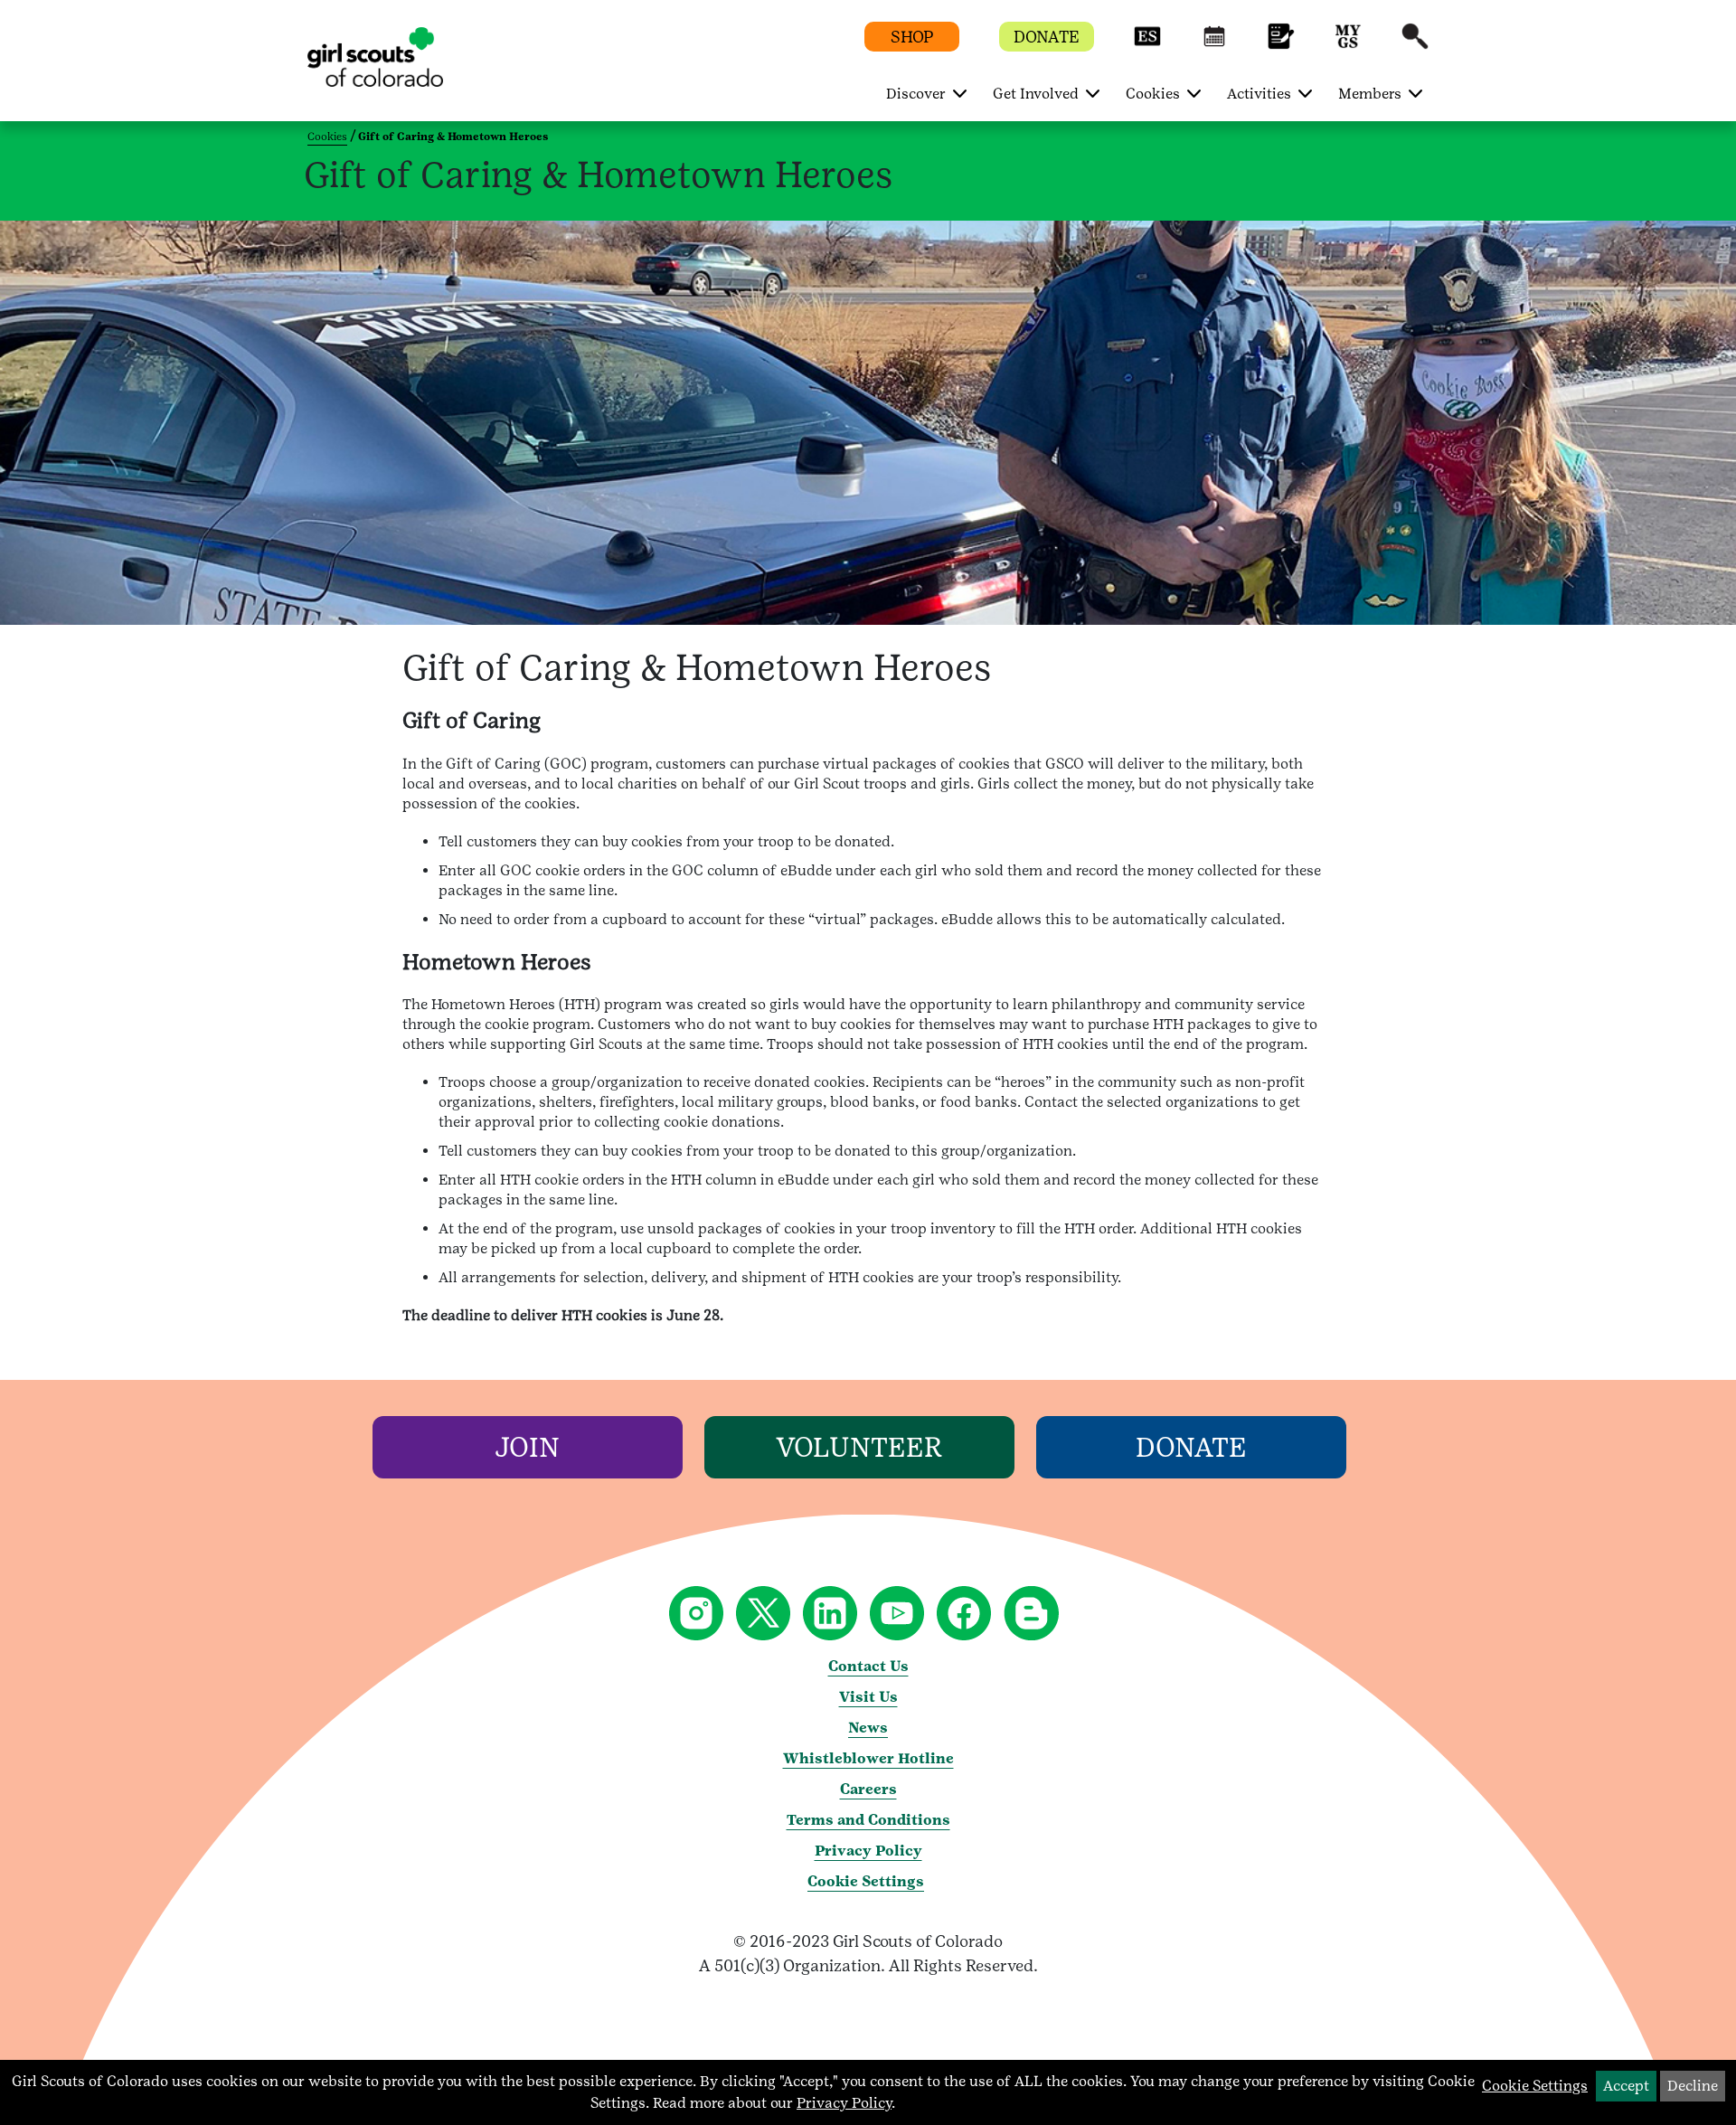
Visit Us (868, 1697)
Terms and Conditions (868, 1820)
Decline (1693, 2086)
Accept (1626, 2086)
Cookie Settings (866, 1881)
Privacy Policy (868, 1851)
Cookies (327, 137)
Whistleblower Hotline (868, 1758)
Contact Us (868, 1666)
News (868, 1728)
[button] (1147, 45)
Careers (868, 1789)
